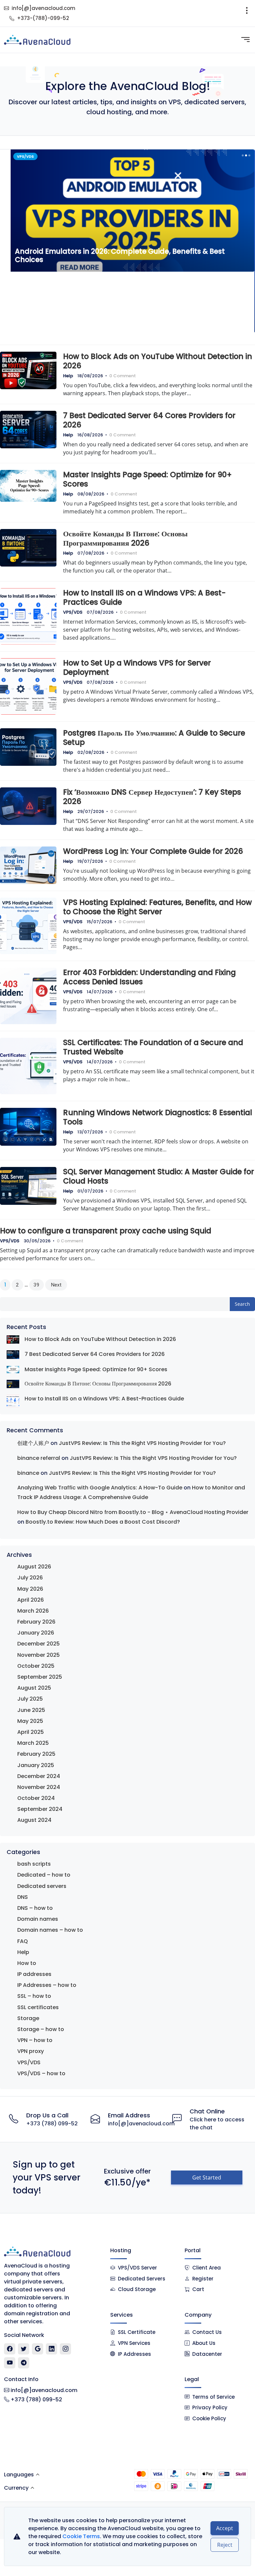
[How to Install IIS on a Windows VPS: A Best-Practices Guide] (13, 1401)
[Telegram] (24, 2363)
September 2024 (40, 1809)
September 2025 (40, 1677)
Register (203, 2279)
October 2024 (36, 1798)
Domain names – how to (50, 1930)
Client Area (207, 2268)
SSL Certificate (137, 2332)
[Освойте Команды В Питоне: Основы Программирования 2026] (13, 1384)
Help (68, 376)
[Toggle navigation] (247, 13)
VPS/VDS (73, 612)
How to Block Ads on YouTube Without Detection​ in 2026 (158, 361)
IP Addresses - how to (38, 156)
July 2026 (30, 1578)
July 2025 (30, 1699)
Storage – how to (41, 2029)
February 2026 (36, 1622)
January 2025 (36, 1765)
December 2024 (39, 1776)
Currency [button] (16, 2488)
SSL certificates (38, 2007)
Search (242, 1304)
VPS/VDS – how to (41, 2073)
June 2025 (31, 1710)
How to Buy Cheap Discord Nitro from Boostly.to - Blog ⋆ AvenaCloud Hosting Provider (133, 1512)
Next (56, 1285)
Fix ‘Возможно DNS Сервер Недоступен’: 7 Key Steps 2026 (152, 797)
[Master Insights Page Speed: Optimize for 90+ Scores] (13, 1369)
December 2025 (39, 1644)
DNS (23, 1897)
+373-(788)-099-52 (43, 18)
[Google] (38, 2349)
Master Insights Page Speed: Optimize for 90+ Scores (147, 479)
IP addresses (34, 1974)
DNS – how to (35, 1908)
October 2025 (36, 1666)
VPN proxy (31, 2051)
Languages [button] (19, 2475)
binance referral (39, 1458)
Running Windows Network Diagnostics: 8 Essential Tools (158, 1117)
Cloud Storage (137, 2289)
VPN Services (134, 2343)
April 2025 (31, 1732)
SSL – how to (34, 1996)
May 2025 (30, 1721)
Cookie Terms (81, 2536)
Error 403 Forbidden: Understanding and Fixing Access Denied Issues (149, 977)
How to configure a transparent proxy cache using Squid (106, 1231)
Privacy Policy (210, 2407)
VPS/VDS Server (137, 2268)
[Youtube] (10, 2363)
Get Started (207, 2177)
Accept (225, 2528)
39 (37, 1285)
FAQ (23, 1941)
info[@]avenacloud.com (43, 8)
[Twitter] (24, 2349)
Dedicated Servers (142, 2279)
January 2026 (36, 1633)
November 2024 (39, 1787)
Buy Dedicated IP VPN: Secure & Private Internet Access (112, 321)
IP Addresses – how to (47, 1985)
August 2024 (34, 1820)
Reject (225, 2545)
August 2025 (34, 1688)
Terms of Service (213, 2397)
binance (28, 1473)
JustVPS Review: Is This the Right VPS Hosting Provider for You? (142, 1443)
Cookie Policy (209, 2418)
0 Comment (123, 376)
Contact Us (207, 2332)
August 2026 (34, 1567)
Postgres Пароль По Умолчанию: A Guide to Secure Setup (154, 738)
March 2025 (33, 1743)
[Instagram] (66, 2349)
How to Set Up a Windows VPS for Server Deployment (137, 667)
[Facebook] (10, 2349)
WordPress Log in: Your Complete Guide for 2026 (153, 851)
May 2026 (30, 1589)
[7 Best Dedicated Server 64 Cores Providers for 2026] (13, 1354)
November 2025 (39, 1655)
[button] (242, 155)
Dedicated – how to (44, 1875)
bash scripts (34, 1864)
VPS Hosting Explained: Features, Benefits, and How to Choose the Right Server (157, 907)
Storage (28, 2018)
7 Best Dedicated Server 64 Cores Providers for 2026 (149, 420)
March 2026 (33, 1611)
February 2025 (36, 1754)
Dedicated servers (42, 1886)
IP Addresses (134, 2354)
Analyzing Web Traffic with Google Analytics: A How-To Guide (100, 1488)
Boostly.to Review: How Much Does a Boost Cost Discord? (103, 1522)
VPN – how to (35, 2040)
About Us (204, 2343)
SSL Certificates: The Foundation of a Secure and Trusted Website (153, 1047)
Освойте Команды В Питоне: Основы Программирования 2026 (125, 538)
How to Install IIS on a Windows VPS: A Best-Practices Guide (144, 597)
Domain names (38, 1919)
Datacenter (207, 2354)
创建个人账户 (33, 1443)
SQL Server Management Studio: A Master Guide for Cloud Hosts (159, 1176)
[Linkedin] (52, 2349)
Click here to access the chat (217, 2124)
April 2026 (31, 1600)
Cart (198, 2289)
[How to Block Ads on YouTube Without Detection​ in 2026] (13, 1339)
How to (27, 1963)
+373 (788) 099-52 (52, 2124)
